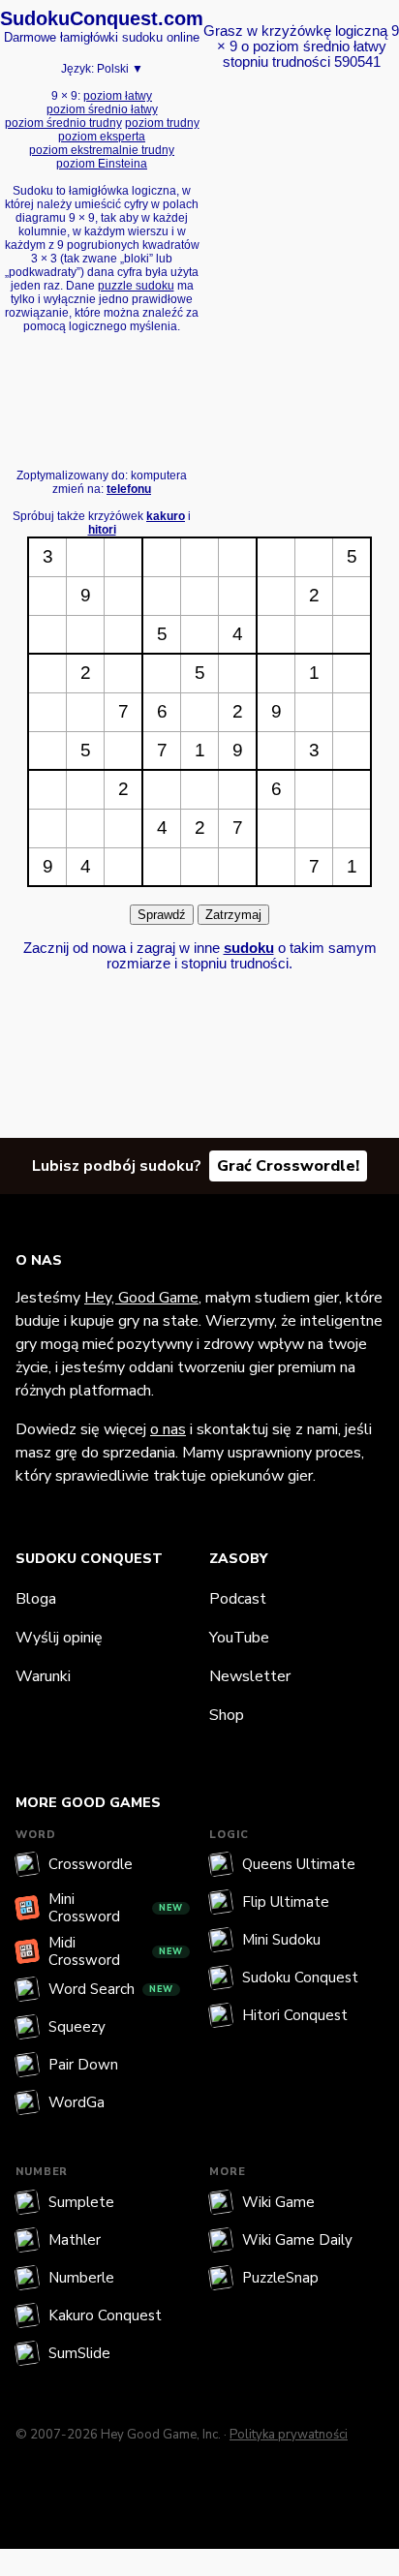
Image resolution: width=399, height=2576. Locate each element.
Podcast (238, 1599)
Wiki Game (278, 2202)
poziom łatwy (118, 96)
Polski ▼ (120, 69)
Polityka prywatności (289, 2435)
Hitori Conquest (295, 2015)
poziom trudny (162, 123)
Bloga (36, 1599)
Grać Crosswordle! (288, 1166)
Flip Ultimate (286, 1902)
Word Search (111, 1989)
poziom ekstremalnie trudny (102, 150)
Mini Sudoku (281, 1940)
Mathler (75, 2240)
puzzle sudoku (136, 286)
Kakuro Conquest (105, 2315)
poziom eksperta (102, 137)
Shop (227, 1715)
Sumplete (81, 2202)
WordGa (77, 2102)
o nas (168, 1429)
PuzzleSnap (280, 2278)
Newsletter (250, 1676)
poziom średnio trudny (63, 123)
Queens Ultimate (299, 1864)
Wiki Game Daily (297, 2240)
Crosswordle (91, 1864)
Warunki (43, 1676)
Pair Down (83, 2065)
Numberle (81, 2278)
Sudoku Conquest (300, 1978)
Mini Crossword (116, 1908)
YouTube (239, 1638)
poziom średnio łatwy (102, 109)
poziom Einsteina (102, 164)
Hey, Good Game (141, 1298)
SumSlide (79, 2353)
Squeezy (77, 2027)
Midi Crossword (116, 1951)
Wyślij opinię (59, 1638)
